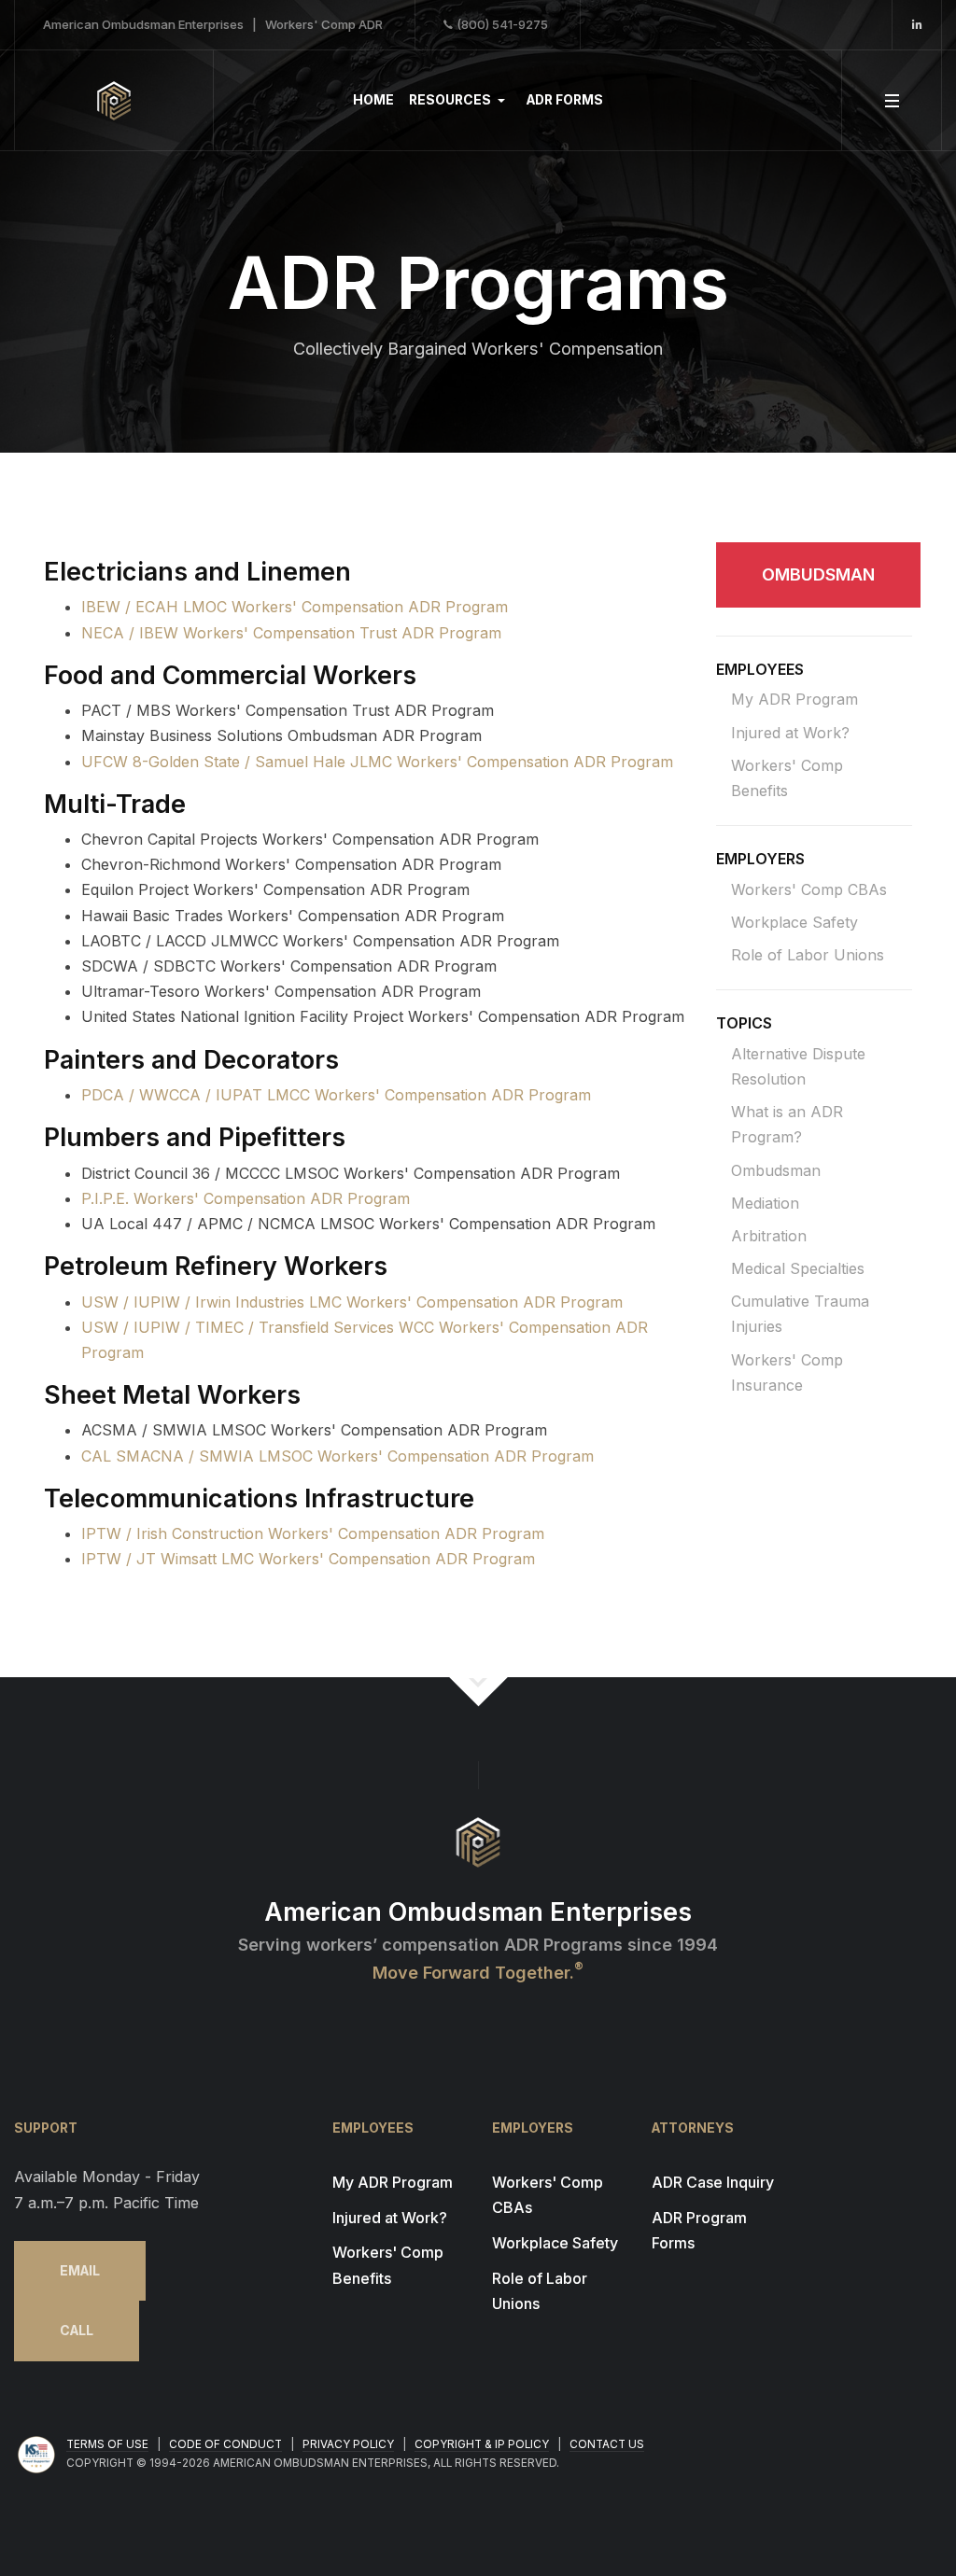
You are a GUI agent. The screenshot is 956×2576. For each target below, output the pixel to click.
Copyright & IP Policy (482, 2444)
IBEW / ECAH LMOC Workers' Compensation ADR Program (295, 607)
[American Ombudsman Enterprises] (114, 101)
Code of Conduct (225, 2444)
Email (80, 2271)
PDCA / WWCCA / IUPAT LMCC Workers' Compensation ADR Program (336, 1095)
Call (77, 2331)
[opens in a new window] (917, 25)
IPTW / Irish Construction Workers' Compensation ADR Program (313, 1533)
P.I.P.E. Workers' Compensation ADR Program (246, 1198)
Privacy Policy (348, 2444)
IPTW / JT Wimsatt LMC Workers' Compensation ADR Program (308, 1559)
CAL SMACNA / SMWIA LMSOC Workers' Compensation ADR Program (337, 1456)
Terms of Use (107, 2444)
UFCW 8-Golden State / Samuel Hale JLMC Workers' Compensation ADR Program (377, 762)
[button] (460, 100)
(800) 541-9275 (502, 24)
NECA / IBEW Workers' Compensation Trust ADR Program (291, 633)
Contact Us (607, 2444)
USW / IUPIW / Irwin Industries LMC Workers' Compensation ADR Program (352, 1302)
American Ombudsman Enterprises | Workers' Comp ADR (213, 24)
